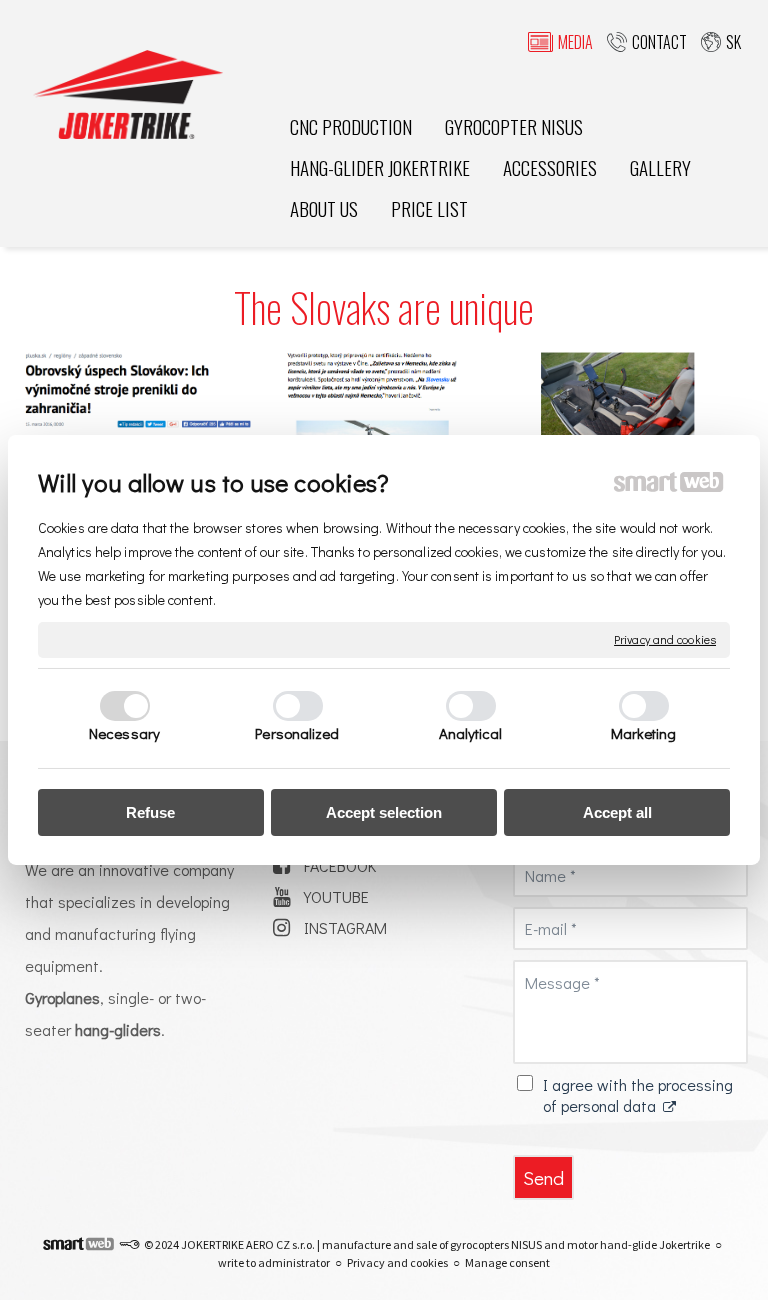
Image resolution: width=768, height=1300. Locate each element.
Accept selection (384, 812)
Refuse (150, 812)
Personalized (297, 733)
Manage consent (507, 1262)
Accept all (617, 812)
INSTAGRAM (345, 927)
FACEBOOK (340, 865)
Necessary (124, 733)
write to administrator (274, 1262)
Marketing (644, 733)
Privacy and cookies (665, 639)
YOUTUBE (336, 896)
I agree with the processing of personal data (638, 1095)
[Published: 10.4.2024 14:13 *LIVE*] (129, 1244)
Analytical (471, 733)
